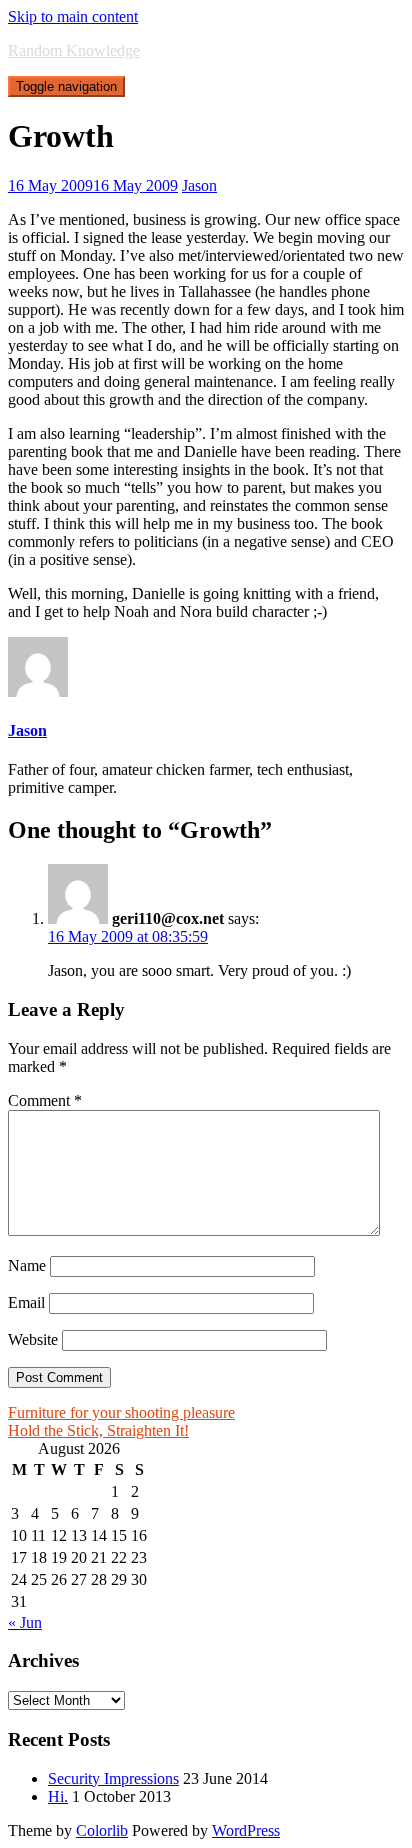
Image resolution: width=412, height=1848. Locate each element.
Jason (199, 185)
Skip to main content (73, 16)
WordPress (246, 1830)
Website (33, 1339)
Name (27, 1265)
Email (26, 1302)
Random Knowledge (74, 50)
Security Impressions (113, 1778)
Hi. (58, 1796)
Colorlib (102, 1830)
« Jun (25, 1622)
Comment (45, 1100)
